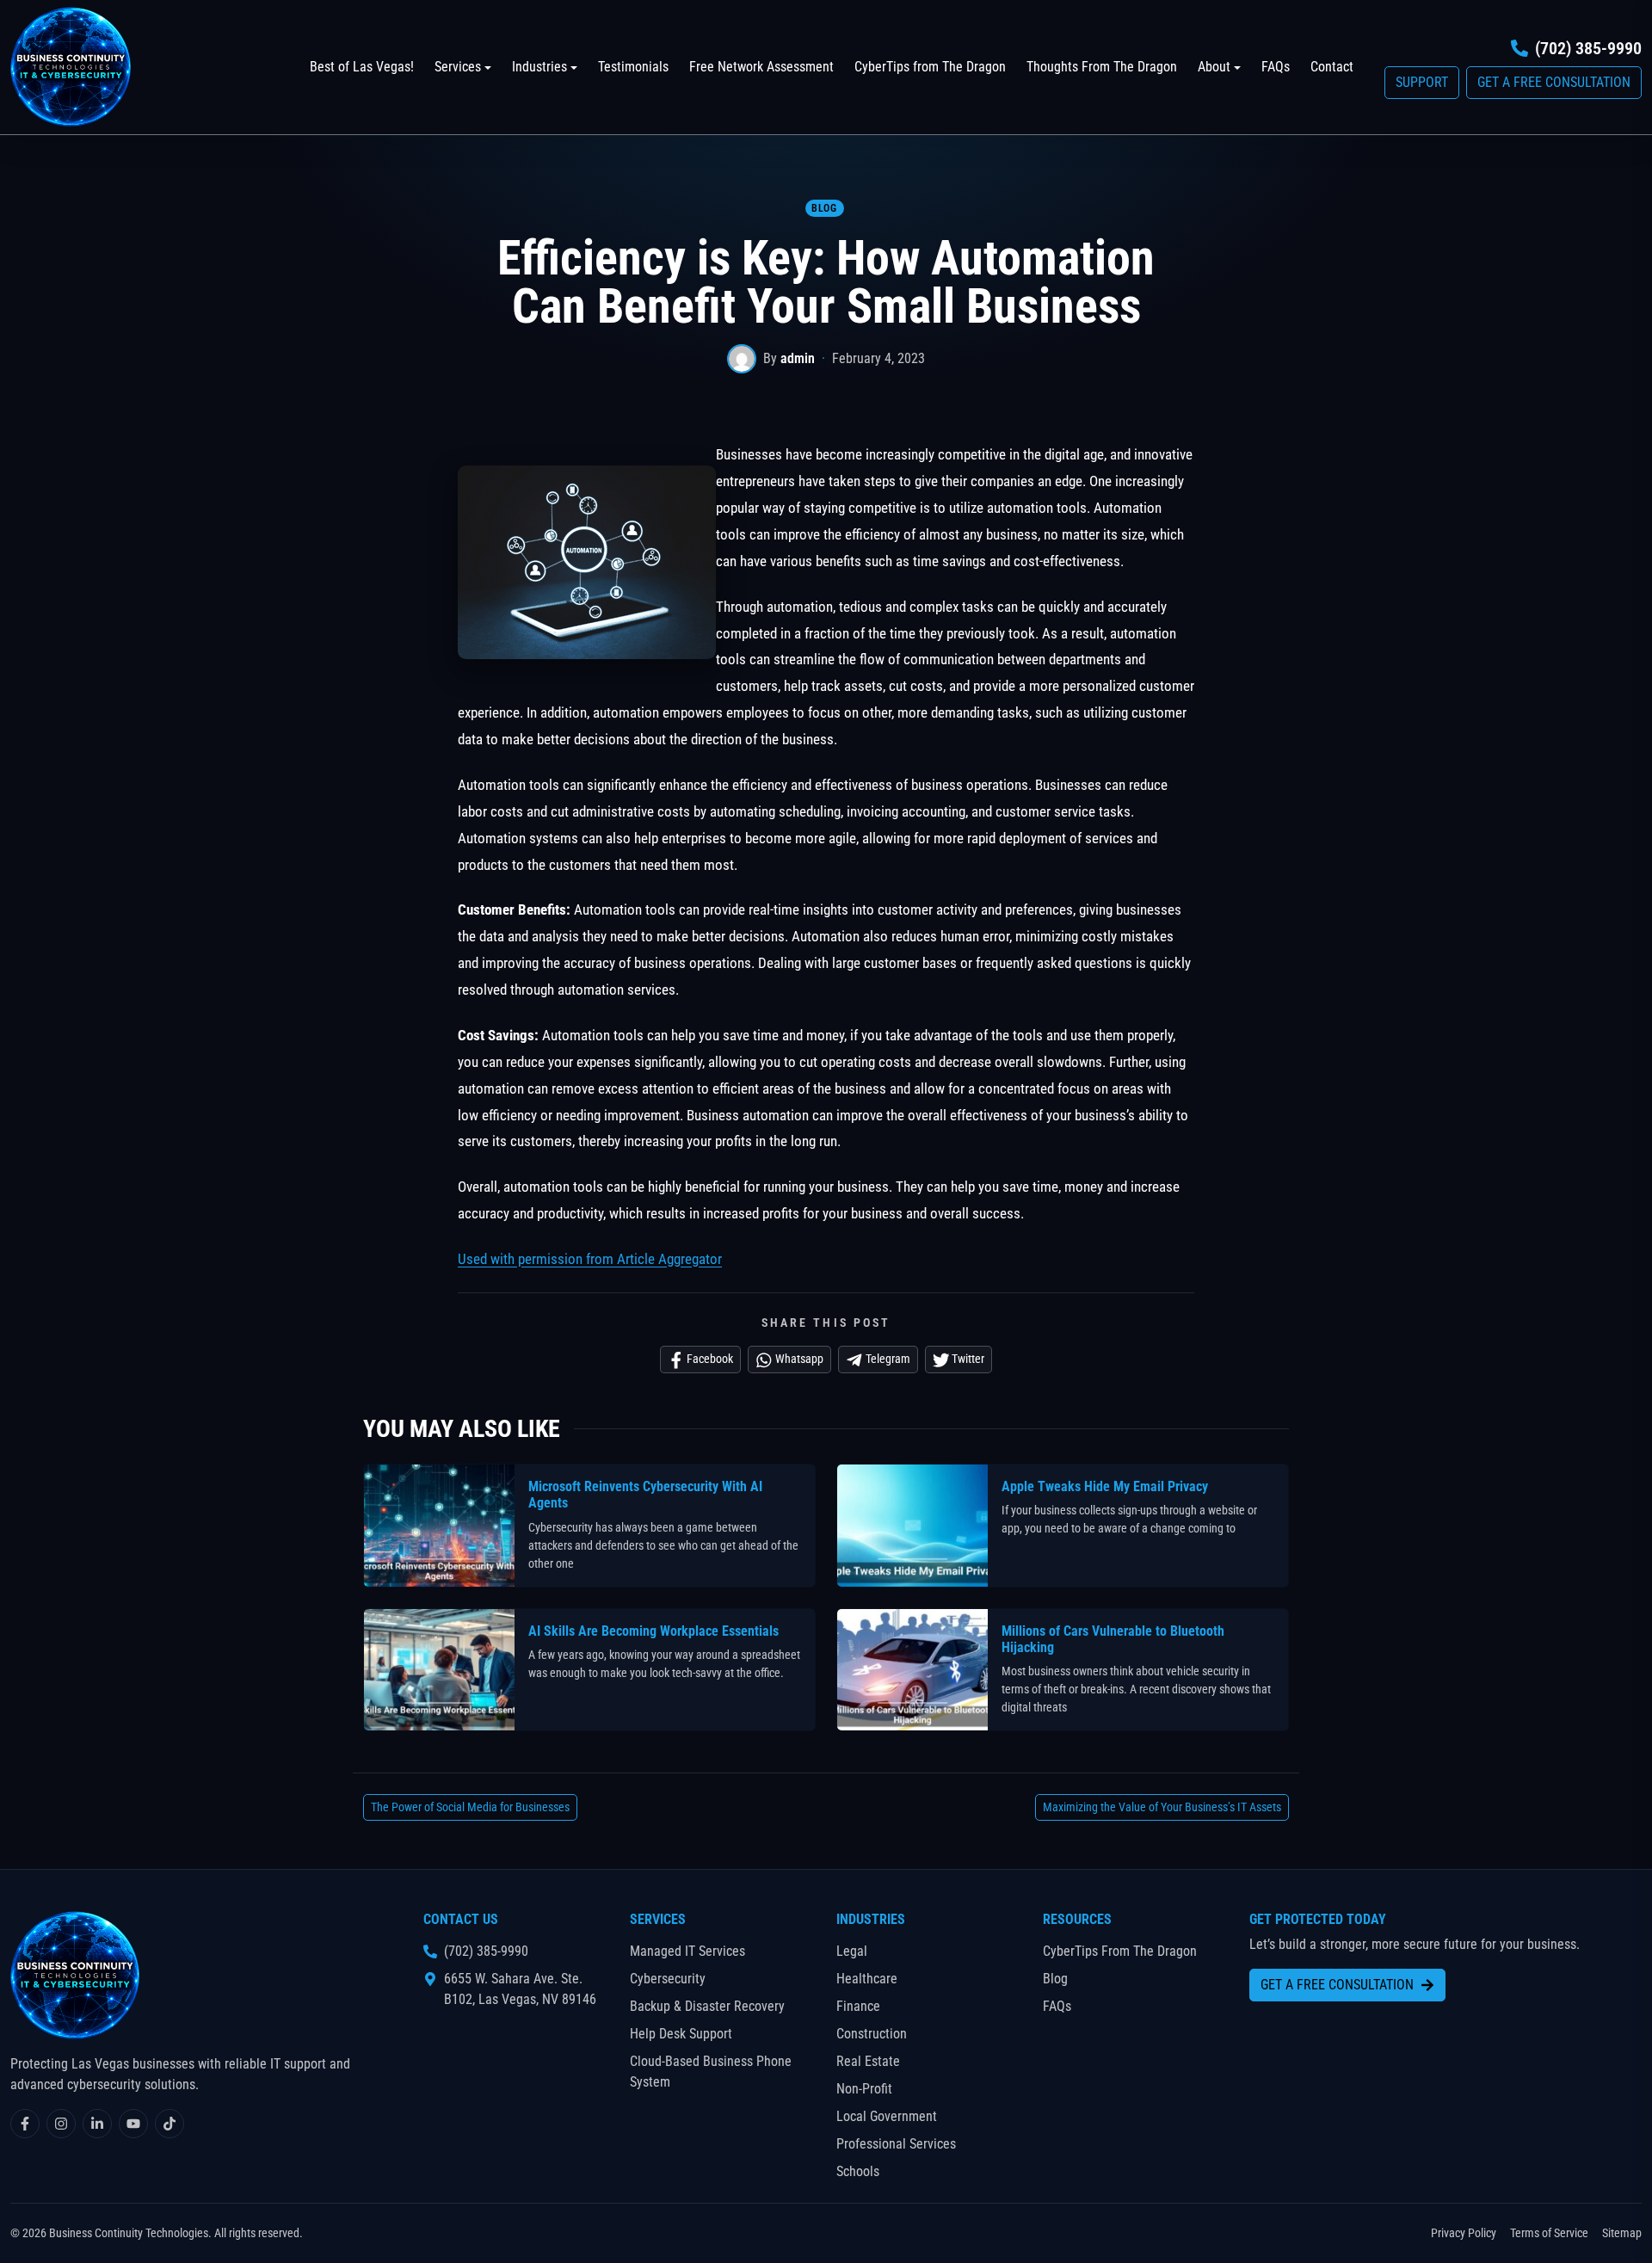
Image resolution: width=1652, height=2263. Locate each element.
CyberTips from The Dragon (930, 67)
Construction (872, 2034)
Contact (1332, 67)
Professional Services (896, 2144)
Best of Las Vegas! (362, 67)
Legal (852, 1951)
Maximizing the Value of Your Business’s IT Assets (1162, 1807)
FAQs (1276, 67)
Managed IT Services (687, 1951)
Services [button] (458, 67)
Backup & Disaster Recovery (707, 2006)
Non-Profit (864, 2089)
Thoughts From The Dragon (1102, 67)
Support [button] (1422, 82)
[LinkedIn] (97, 2124)
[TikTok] (170, 2124)
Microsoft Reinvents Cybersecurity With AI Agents (645, 1495)
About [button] (1214, 67)
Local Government (887, 2116)
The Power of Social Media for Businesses (470, 1807)
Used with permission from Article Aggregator (590, 1259)
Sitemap (1622, 2233)
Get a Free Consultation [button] (1554, 82)
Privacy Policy (1464, 2233)
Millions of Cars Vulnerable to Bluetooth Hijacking (1113, 1639)
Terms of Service (1549, 2233)
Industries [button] (539, 67)
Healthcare (867, 1979)
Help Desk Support (681, 2034)
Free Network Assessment (761, 67)
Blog (824, 208)
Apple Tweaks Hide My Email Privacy (1105, 1486)
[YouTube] (133, 2124)
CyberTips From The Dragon (1120, 1951)
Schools (858, 2171)
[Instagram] (61, 2124)
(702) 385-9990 (1588, 48)
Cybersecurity (668, 1979)
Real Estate (868, 2061)
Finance (858, 2006)
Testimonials (633, 67)
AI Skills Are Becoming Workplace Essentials (653, 1631)
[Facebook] (25, 2124)
